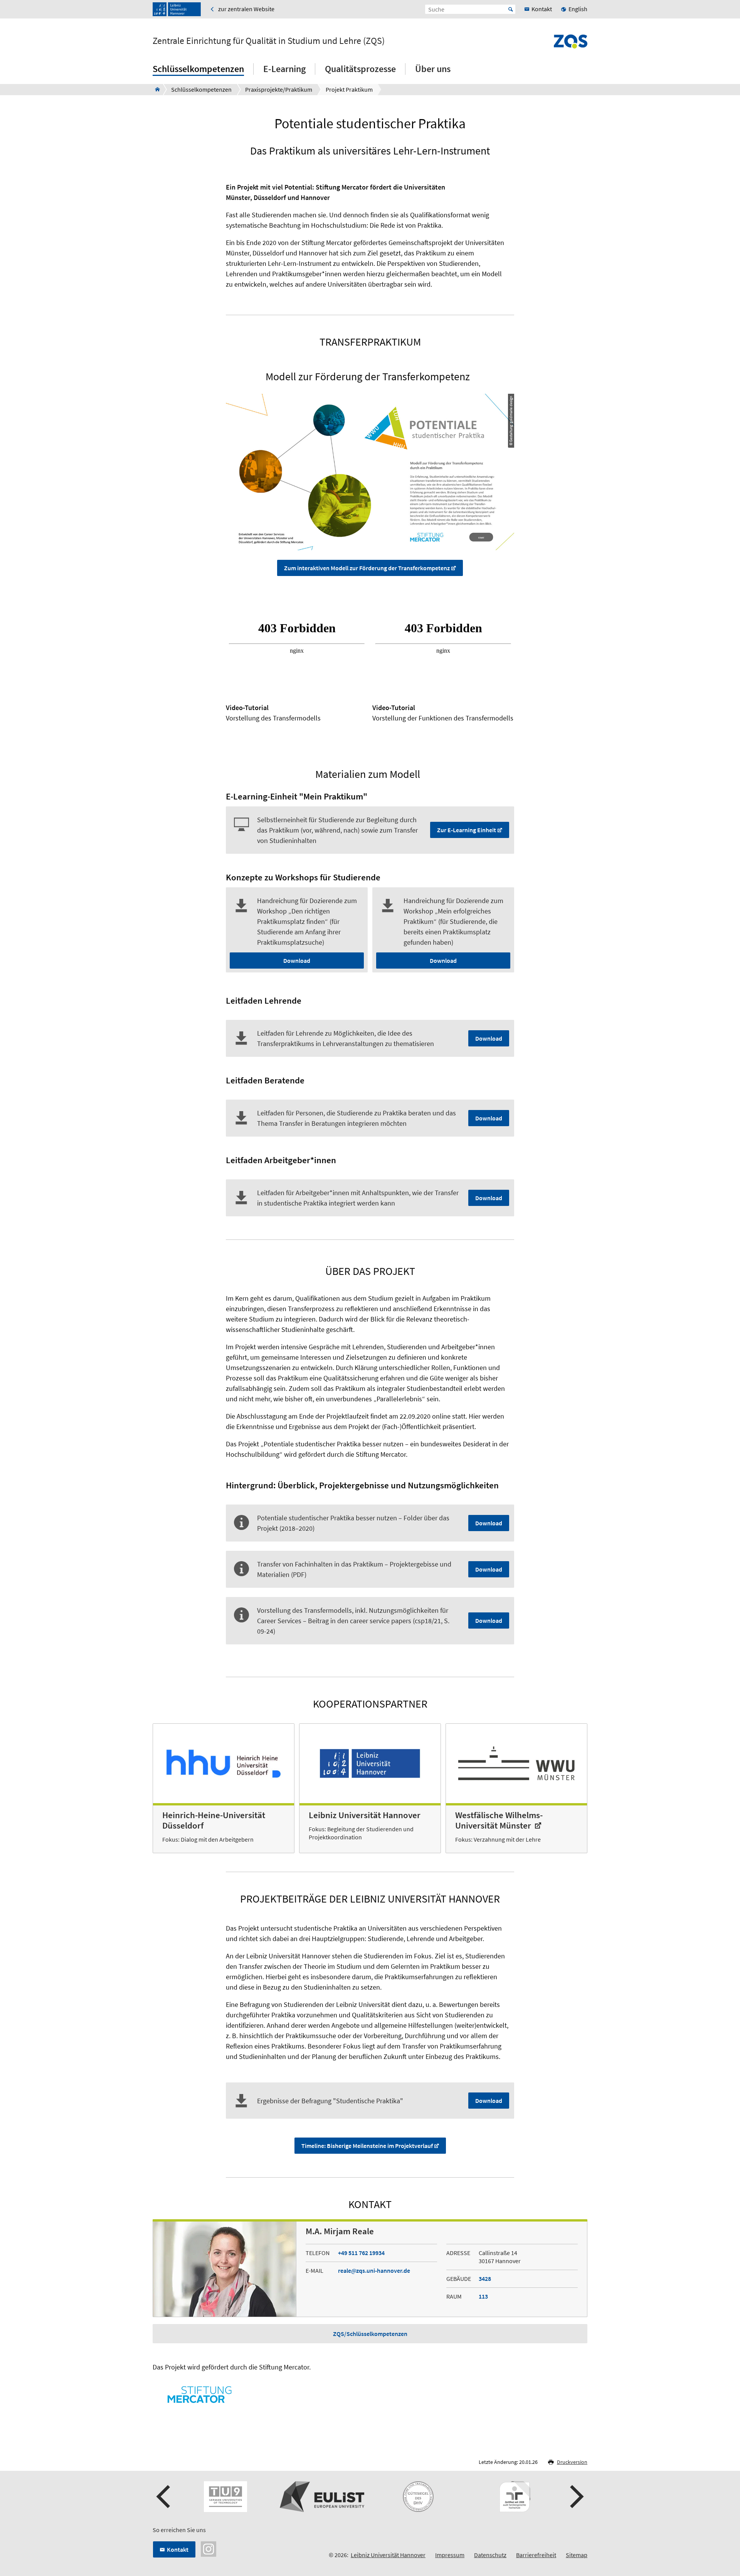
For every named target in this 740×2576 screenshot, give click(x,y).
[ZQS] (155, 89)
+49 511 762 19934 (361, 2253)
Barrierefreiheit (536, 2555)
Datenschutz (490, 2555)
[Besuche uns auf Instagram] (209, 2548)
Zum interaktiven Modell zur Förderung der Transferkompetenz (367, 568)
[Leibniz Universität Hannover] (177, 9)
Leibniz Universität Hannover (388, 2555)
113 (483, 2296)
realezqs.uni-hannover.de (374, 2270)
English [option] (578, 9)
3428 (485, 2279)
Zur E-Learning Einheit (467, 830)
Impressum (450, 2555)
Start (511, 9)
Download (297, 961)
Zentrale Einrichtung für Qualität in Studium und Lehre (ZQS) (269, 41)
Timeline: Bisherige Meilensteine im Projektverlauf (367, 2146)
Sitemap (577, 2555)
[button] (164, 2497)
